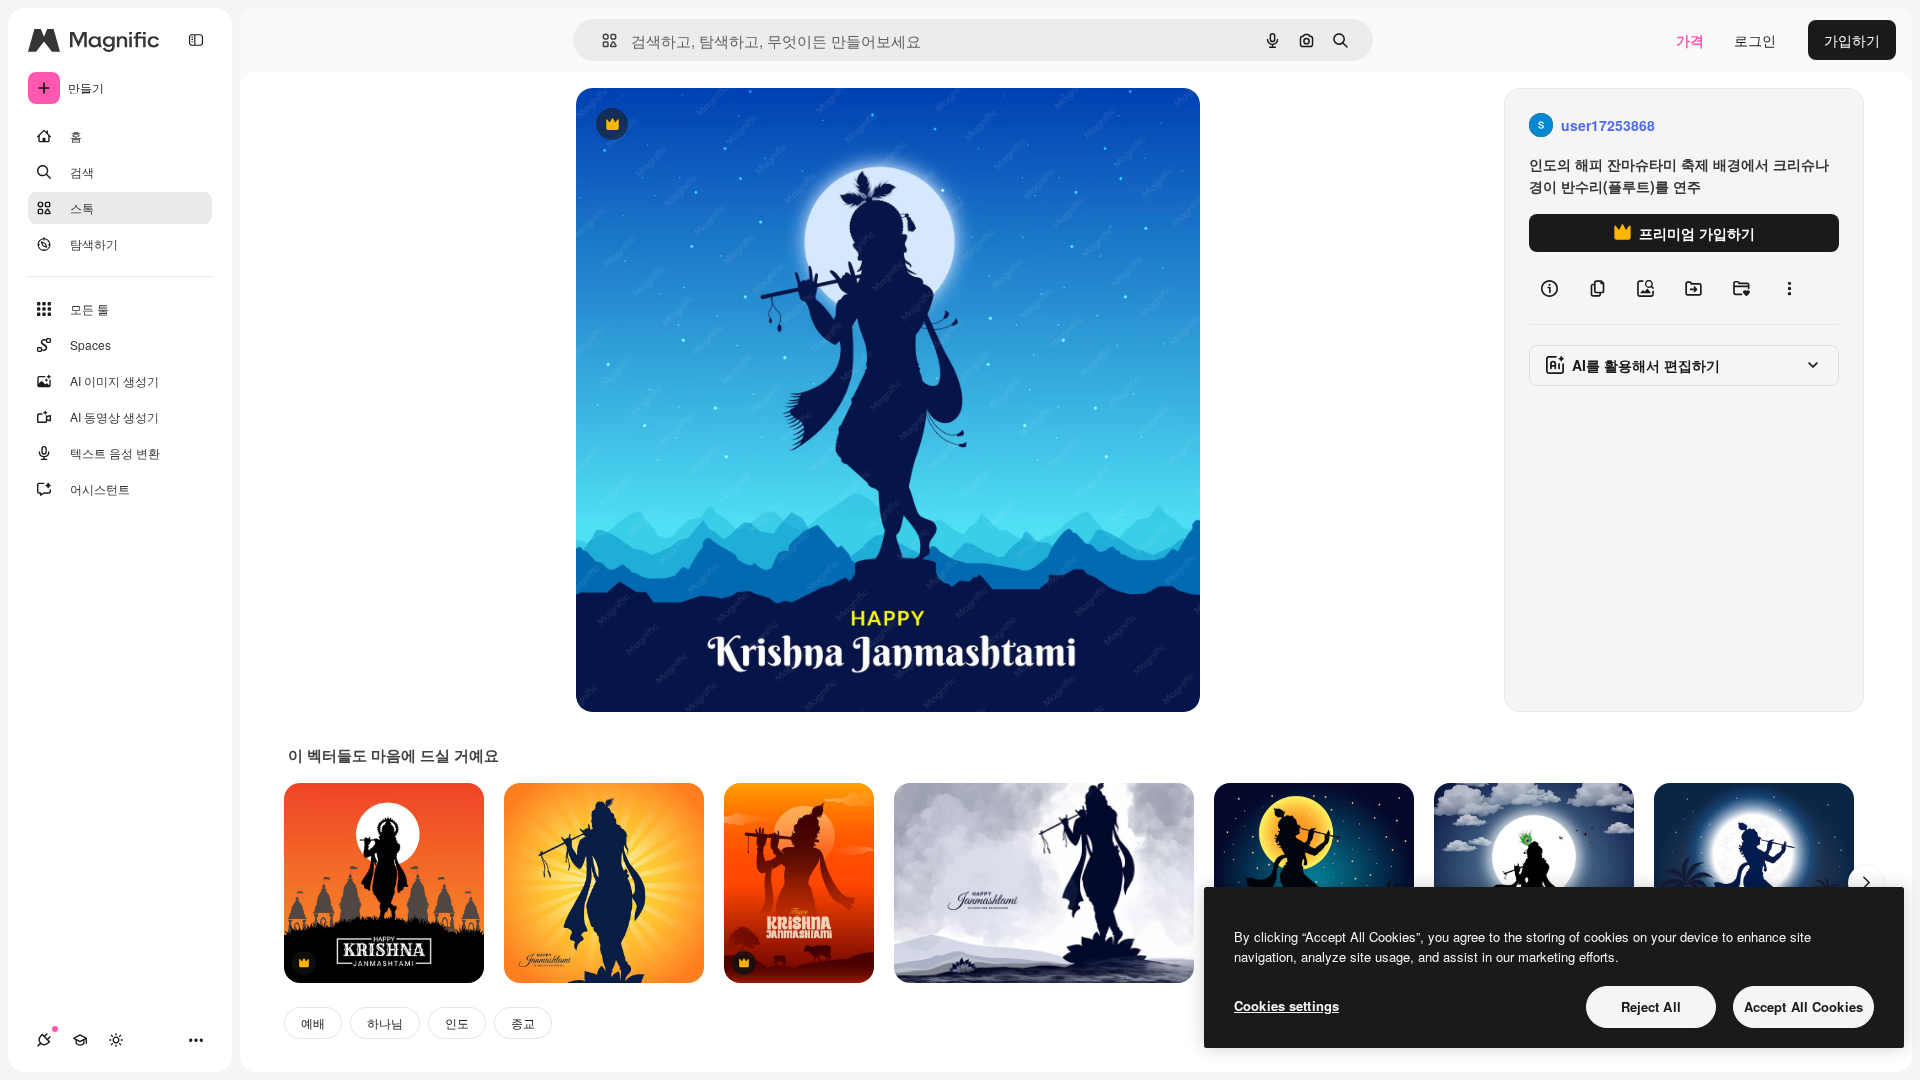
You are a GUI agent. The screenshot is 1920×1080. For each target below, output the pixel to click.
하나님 (385, 1022)
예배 (313, 1022)
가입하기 (1852, 40)
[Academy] (80, 1040)
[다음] (1866, 883)
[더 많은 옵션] (1789, 288)
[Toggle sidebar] (196, 40)
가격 (1690, 40)
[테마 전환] (116, 1040)
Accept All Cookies (1803, 1006)
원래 (691, 125)
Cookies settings (1286, 1005)
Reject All (1651, 1006)
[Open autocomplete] (601, 40)
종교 (523, 1022)
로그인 (1755, 40)
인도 (457, 1022)
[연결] (44, 1040)
